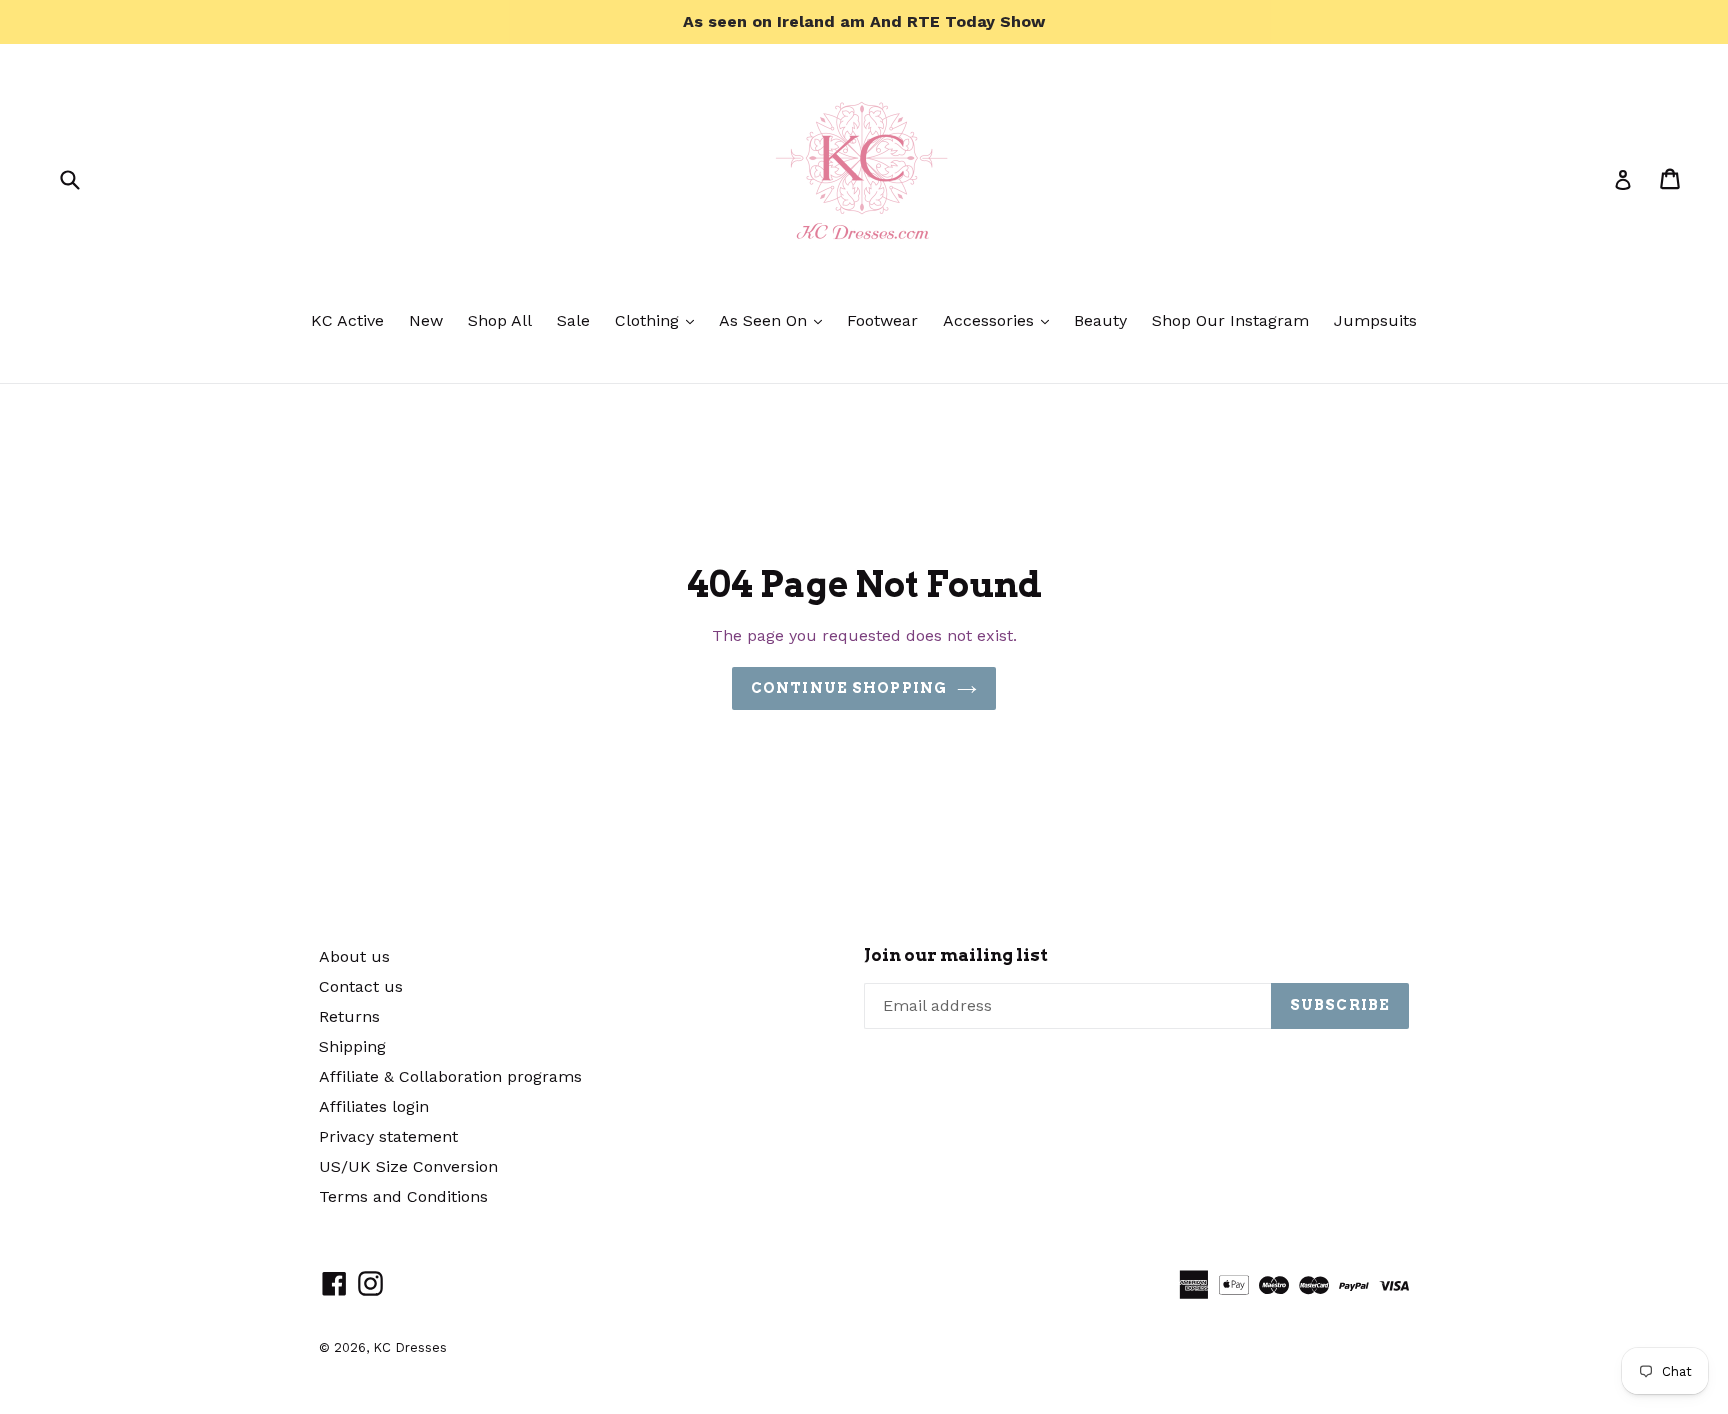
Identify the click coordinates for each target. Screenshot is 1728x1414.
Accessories (1001, 320)
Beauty (1100, 320)
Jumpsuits (1375, 320)
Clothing (659, 320)
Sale (573, 320)
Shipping (352, 1046)
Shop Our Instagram (1230, 320)
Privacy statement (388, 1136)
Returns (349, 1016)
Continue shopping (849, 688)
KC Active (347, 320)
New (426, 320)
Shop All (500, 320)
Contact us (361, 986)
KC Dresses (410, 1347)
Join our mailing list (956, 955)
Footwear (882, 320)
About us (354, 956)
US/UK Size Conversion (408, 1166)
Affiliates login (374, 1106)
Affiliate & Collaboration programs (450, 1076)
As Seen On (775, 320)
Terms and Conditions (403, 1196)
